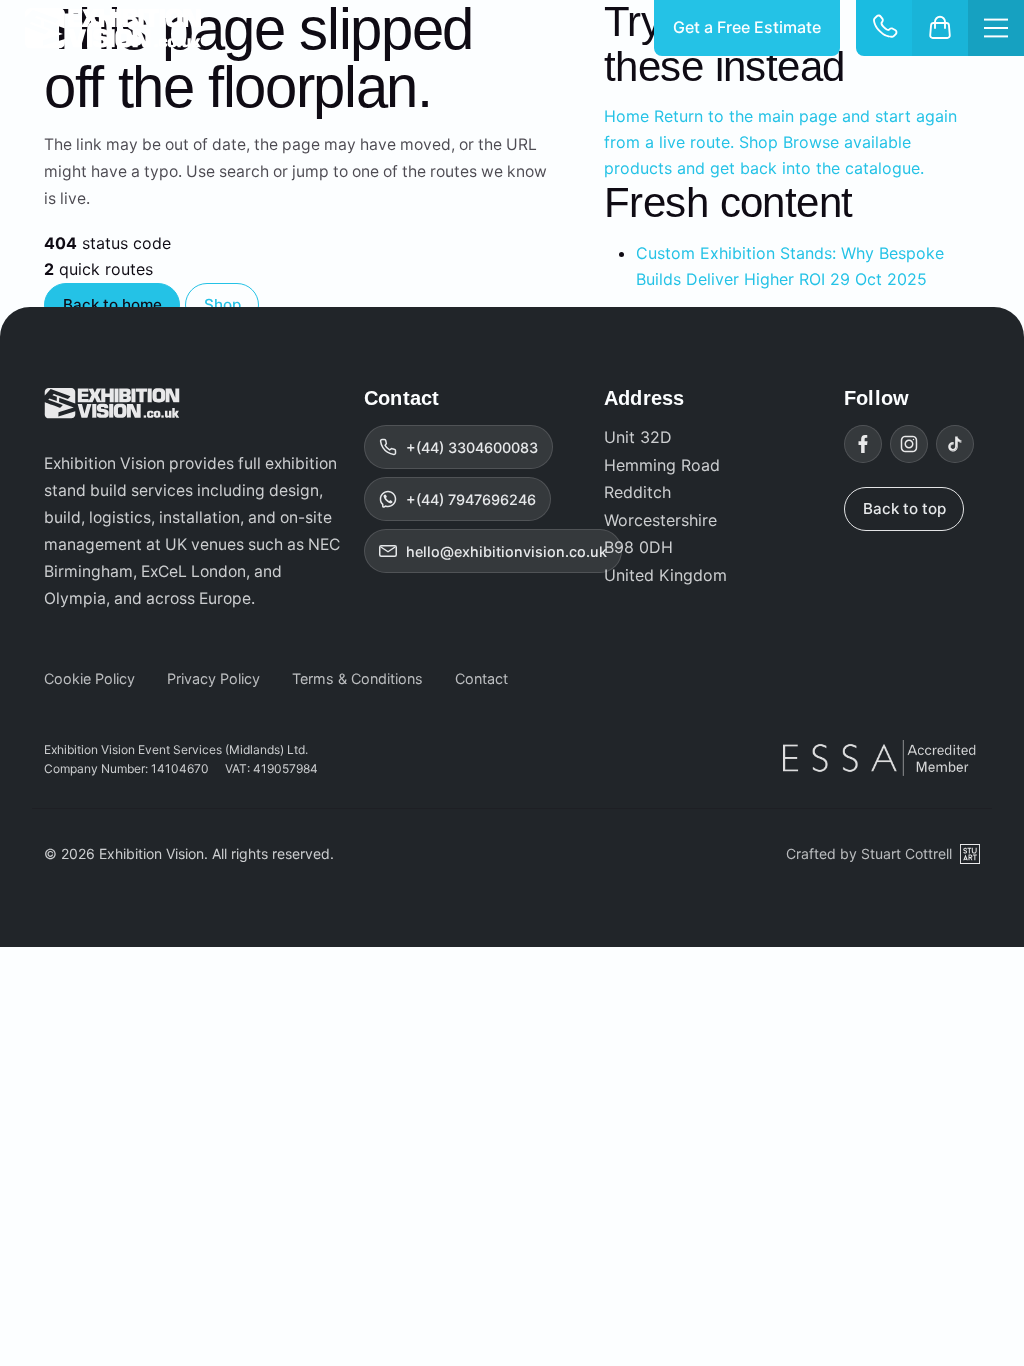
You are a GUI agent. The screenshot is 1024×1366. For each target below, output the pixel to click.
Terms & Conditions (357, 678)
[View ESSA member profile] (881, 758)
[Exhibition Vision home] (112, 403)
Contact (481, 678)
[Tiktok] (955, 444)
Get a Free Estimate (747, 27)
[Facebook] (863, 444)
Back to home (112, 304)
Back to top (904, 508)
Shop (222, 304)
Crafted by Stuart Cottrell (869, 853)
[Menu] (996, 28)
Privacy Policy (213, 678)
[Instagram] (909, 444)
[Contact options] (884, 28)
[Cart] (940, 28)
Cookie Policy (89, 678)
